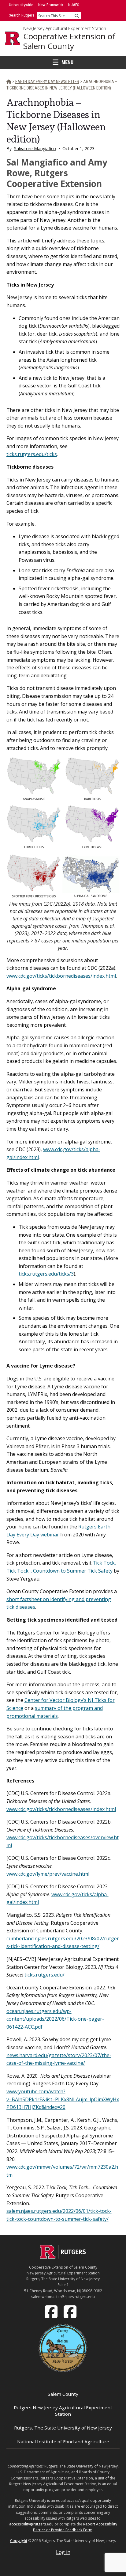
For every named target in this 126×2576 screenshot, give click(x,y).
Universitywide (21, 5)
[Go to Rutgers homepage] (63, 2257)
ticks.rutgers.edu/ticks (32, 454)
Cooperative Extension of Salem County (69, 41)
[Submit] (77, 16)
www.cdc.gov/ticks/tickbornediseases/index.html (61, 976)
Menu (67, 62)
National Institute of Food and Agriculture (63, 2441)
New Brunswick (51, 5)
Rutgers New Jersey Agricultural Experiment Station (63, 2411)
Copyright (19, 2541)
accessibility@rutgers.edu (31, 2524)
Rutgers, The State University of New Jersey (63, 2428)
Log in (63, 2552)
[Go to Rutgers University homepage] (13, 38)
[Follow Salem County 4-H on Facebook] (71, 2311)
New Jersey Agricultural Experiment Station (65, 29)
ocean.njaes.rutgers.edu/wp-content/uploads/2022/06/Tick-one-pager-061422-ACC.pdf (55, 2019)
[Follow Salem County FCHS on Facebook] (52, 2311)
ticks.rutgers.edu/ (44, 1975)
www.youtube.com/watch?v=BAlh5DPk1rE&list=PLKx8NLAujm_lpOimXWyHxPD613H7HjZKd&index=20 (63, 2099)
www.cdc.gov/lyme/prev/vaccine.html (48, 1874)
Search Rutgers (22, 15)
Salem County (63, 2394)
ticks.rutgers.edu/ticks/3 (46, 1274)
